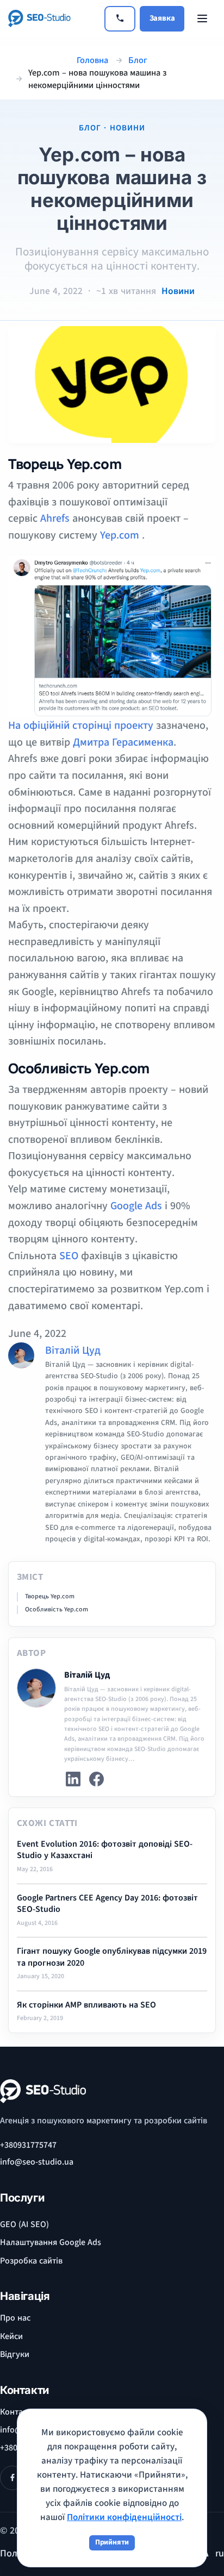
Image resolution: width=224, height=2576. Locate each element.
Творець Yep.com (50, 1597)
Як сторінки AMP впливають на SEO (86, 2005)
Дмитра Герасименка (123, 742)
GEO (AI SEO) (24, 2224)
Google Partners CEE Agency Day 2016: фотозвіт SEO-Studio (107, 1904)
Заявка (162, 18)
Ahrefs (55, 518)
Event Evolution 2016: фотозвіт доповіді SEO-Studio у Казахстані (105, 1850)
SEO (70, 1256)
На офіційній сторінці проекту (81, 726)
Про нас (15, 2318)
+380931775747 (28, 2145)
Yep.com (120, 535)
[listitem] (73, 1779)
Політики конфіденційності (124, 2517)
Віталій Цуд (73, 1350)
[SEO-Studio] (52, 18)
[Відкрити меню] (202, 18)
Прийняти (112, 2542)
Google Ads (136, 1206)
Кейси (11, 2336)
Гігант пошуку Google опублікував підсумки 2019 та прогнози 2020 (112, 1957)
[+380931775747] (120, 19)
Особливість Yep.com (57, 1610)
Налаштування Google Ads (51, 2242)
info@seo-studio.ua (37, 2162)
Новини (178, 291)
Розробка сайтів (31, 2261)
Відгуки (15, 2354)
